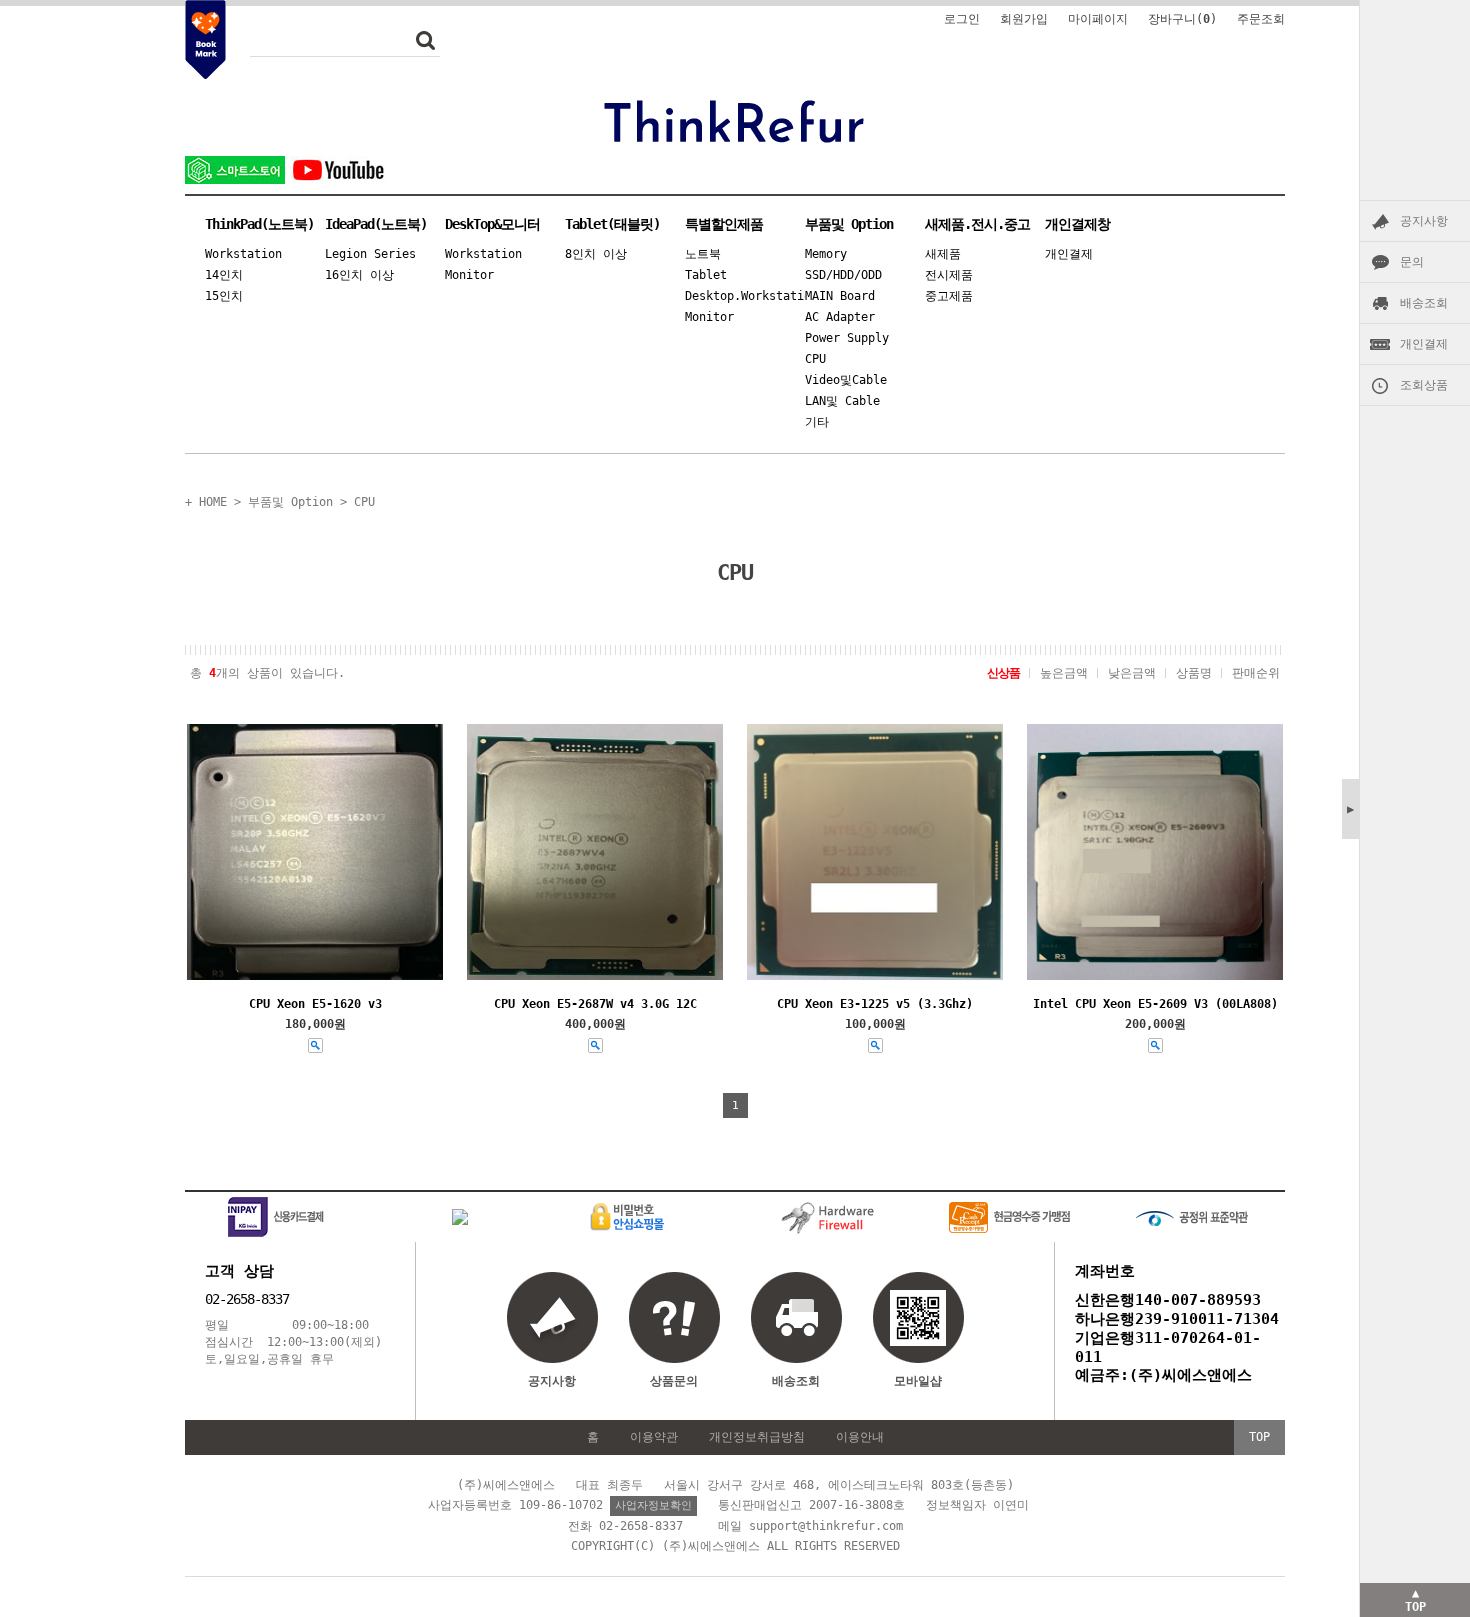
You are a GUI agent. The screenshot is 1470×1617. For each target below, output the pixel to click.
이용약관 (654, 1437)
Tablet (706, 275)
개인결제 (1424, 344)
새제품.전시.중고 (977, 224)
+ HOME (206, 502)
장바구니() (1182, 19)
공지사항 (1424, 221)
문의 (1412, 262)
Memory (826, 254)
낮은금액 (1132, 673)
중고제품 (949, 296)
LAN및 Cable (842, 401)
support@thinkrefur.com (826, 1526)
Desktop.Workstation (745, 296)
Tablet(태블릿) (612, 224)
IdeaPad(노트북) (376, 224)
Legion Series (370, 254)
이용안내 (860, 1437)
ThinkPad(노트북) (259, 224)
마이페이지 (1098, 19)
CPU (815, 359)
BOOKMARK (205, 40)
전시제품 (949, 275)
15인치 (224, 296)
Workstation (243, 254)
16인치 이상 (359, 275)
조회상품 (1424, 385)
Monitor (469, 275)
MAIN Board (840, 296)
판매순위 (1256, 673)
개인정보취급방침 (757, 1437)
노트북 (703, 254)
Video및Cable (846, 380)
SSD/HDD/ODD (843, 275)
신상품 (1003, 673)
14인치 (224, 275)
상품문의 (674, 1381)
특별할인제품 (724, 224)
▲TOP (1415, 1600)
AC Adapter (840, 317)
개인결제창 (1077, 224)
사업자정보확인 (653, 1505)
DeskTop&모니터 (492, 224)
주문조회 (1261, 19)
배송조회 (1424, 303)
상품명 (1194, 673)
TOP (1259, 1437)
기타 (817, 422)
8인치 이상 (596, 254)
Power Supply (847, 338)
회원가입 (1024, 19)
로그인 (962, 19)
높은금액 (1064, 673)
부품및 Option (849, 224)
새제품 (943, 254)
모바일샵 (918, 1381)
